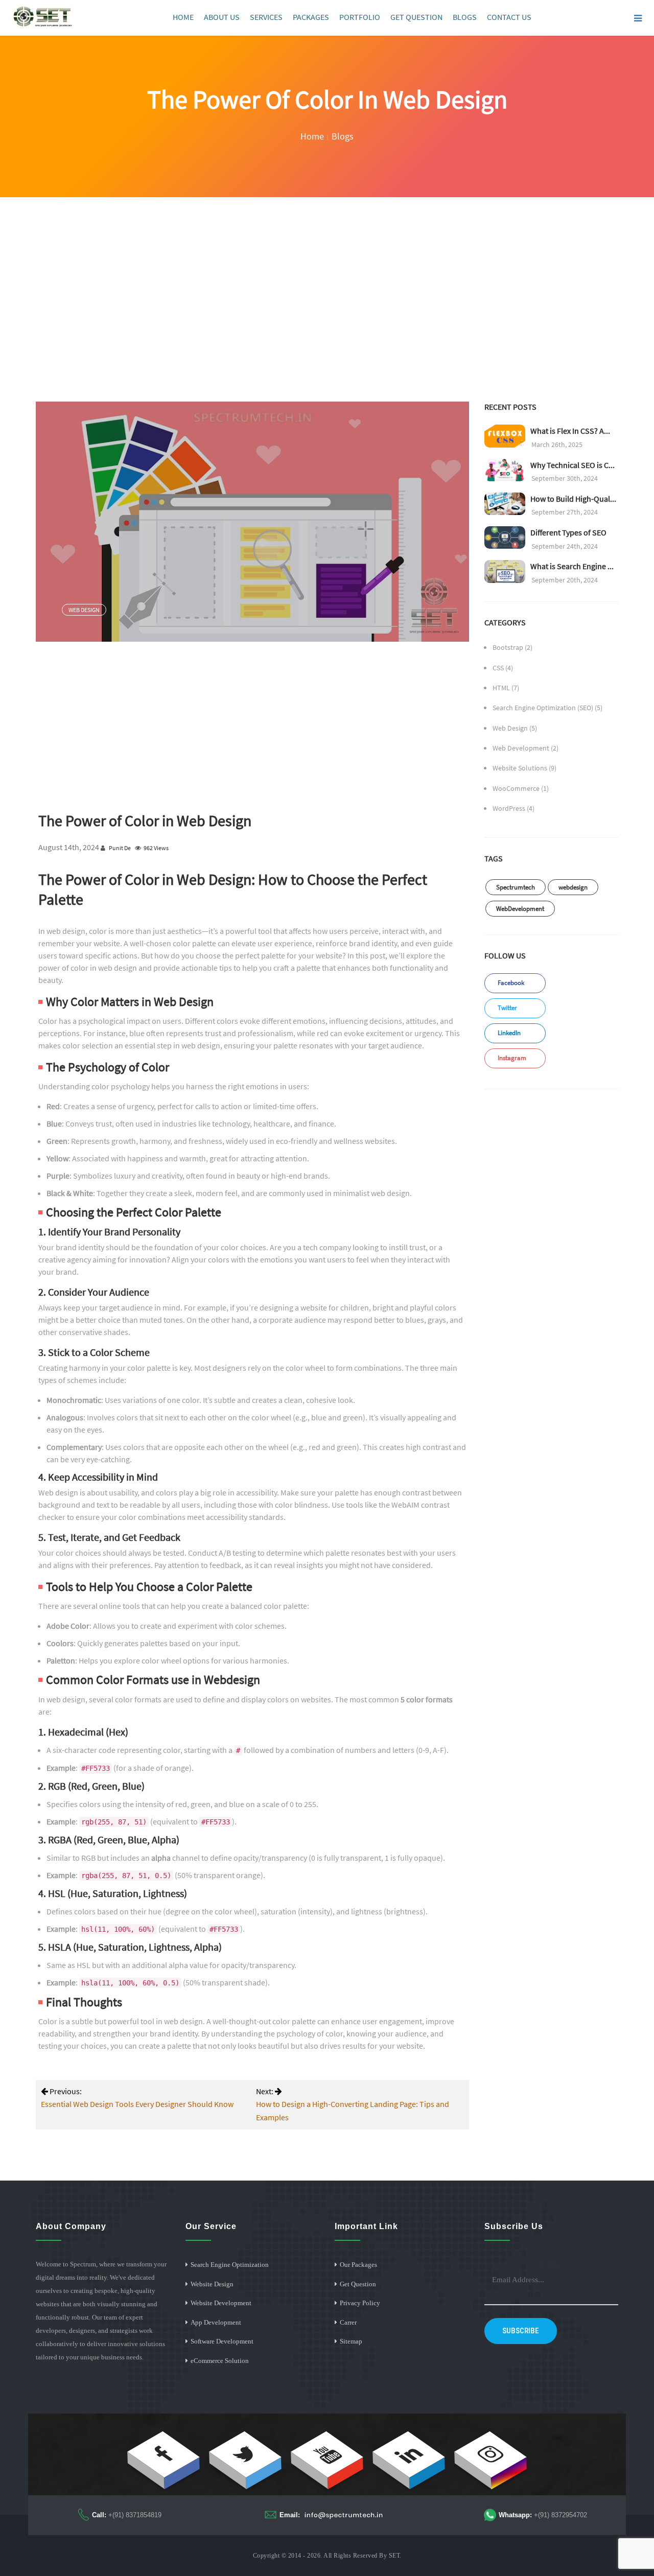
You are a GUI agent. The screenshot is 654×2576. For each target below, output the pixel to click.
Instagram (511, 1058)
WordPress (509, 808)
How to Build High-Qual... (573, 499)
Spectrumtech (516, 887)
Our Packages (358, 2265)
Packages (311, 17)
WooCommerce (516, 788)
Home (183, 17)
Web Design (84, 610)
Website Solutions (520, 768)
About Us (222, 17)
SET (394, 2556)
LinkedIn (508, 1033)
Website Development (221, 2303)
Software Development (222, 2341)
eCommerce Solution (220, 2361)
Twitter (507, 1008)
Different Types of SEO (568, 532)
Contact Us (509, 17)
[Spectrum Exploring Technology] (43, 17)
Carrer (348, 2322)
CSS (498, 668)
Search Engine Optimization (230, 2265)
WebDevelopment (520, 909)
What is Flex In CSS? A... (570, 431)
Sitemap (351, 2341)
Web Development (521, 748)
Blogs (465, 17)
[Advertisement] (327, 274)
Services (266, 17)
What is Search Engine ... (572, 566)
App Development (216, 2322)
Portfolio (360, 17)
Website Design (212, 2284)
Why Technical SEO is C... (573, 465)
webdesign (573, 887)
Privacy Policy (360, 2303)
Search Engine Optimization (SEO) (543, 708)
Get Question (416, 17)
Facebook (510, 983)
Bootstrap (508, 647)
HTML (501, 688)
